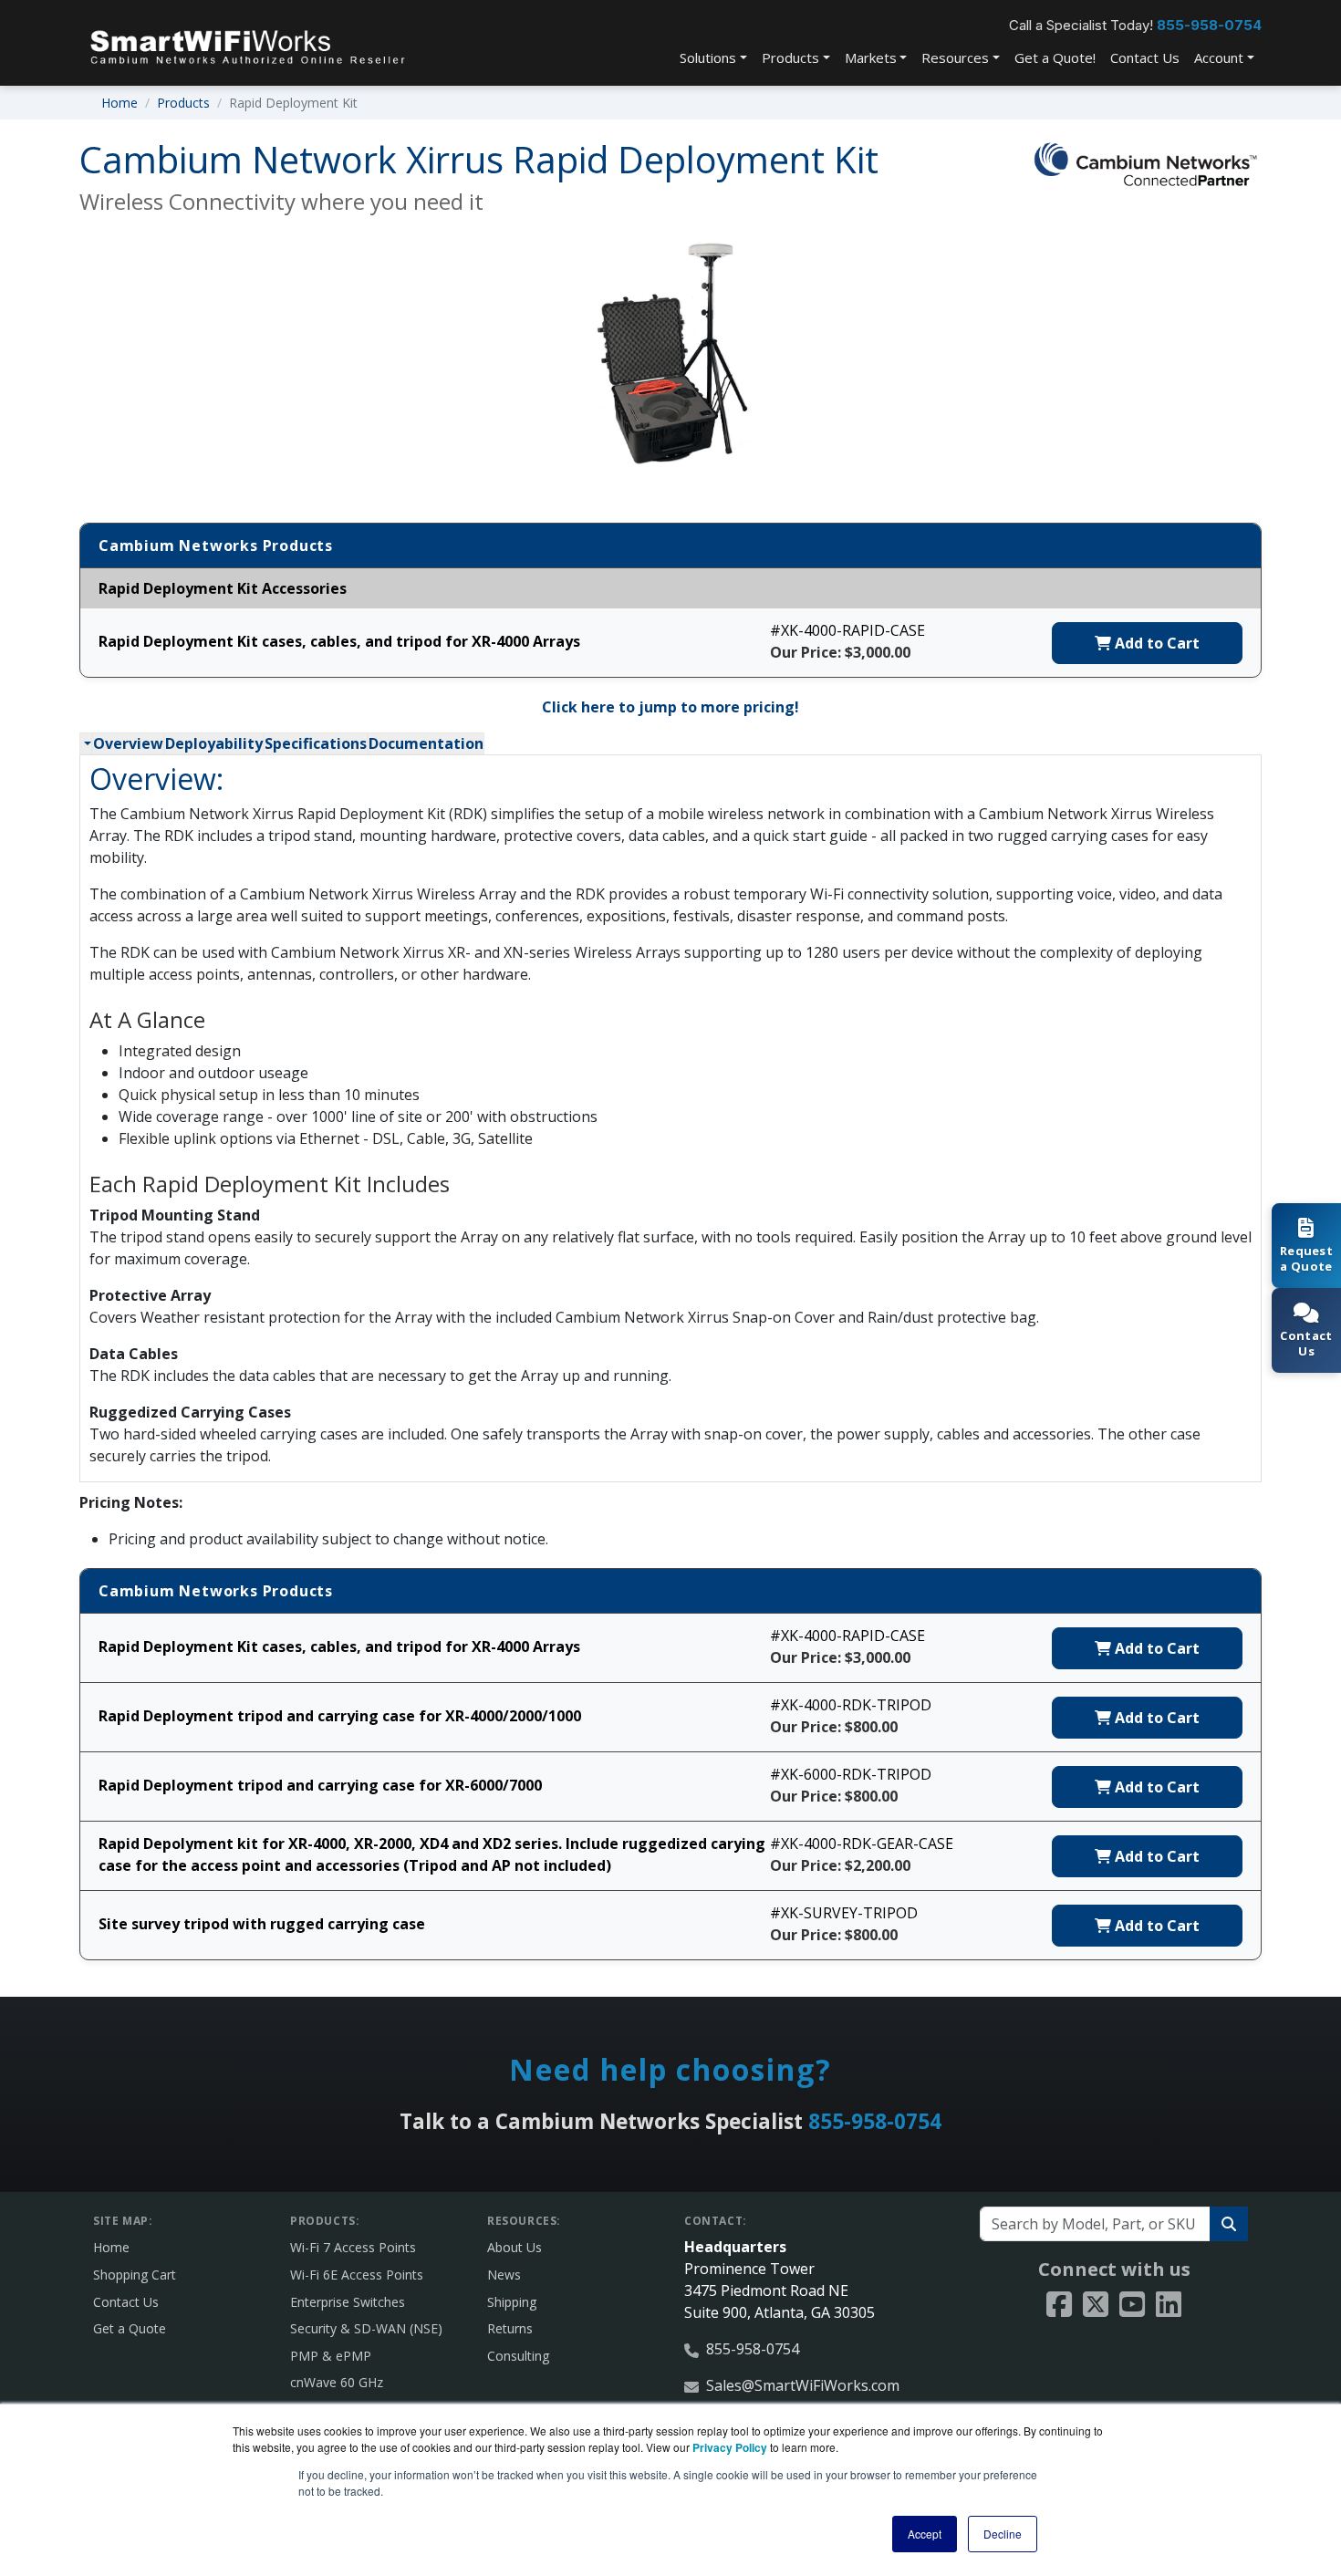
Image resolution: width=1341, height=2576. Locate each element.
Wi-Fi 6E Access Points (357, 2275)
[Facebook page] (1059, 2305)
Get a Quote (130, 2328)
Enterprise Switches (348, 2302)
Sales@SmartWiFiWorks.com (803, 2385)
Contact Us (1145, 57)
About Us (515, 2247)
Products (790, 57)
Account (1219, 57)
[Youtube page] (1132, 2305)
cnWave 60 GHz (337, 2382)
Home (120, 103)
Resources (955, 57)
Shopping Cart (135, 2275)
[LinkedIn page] (1169, 2305)
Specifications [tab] (316, 743)
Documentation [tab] (426, 743)
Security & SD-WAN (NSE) (366, 2328)
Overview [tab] (128, 743)
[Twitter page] (1096, 2305)
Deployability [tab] (214, 743)
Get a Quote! (1055, 57)
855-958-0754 (1209, 25)
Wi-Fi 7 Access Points (353, 2247)
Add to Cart (1155, 643)
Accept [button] (925, 2534)
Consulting (518, 2356)
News (504, 2275)
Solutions (708, 57)
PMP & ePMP (331, 2356)
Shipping (512, 2302)
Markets (871, 57)
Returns (510, 2328)
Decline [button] (1003, 2534)
